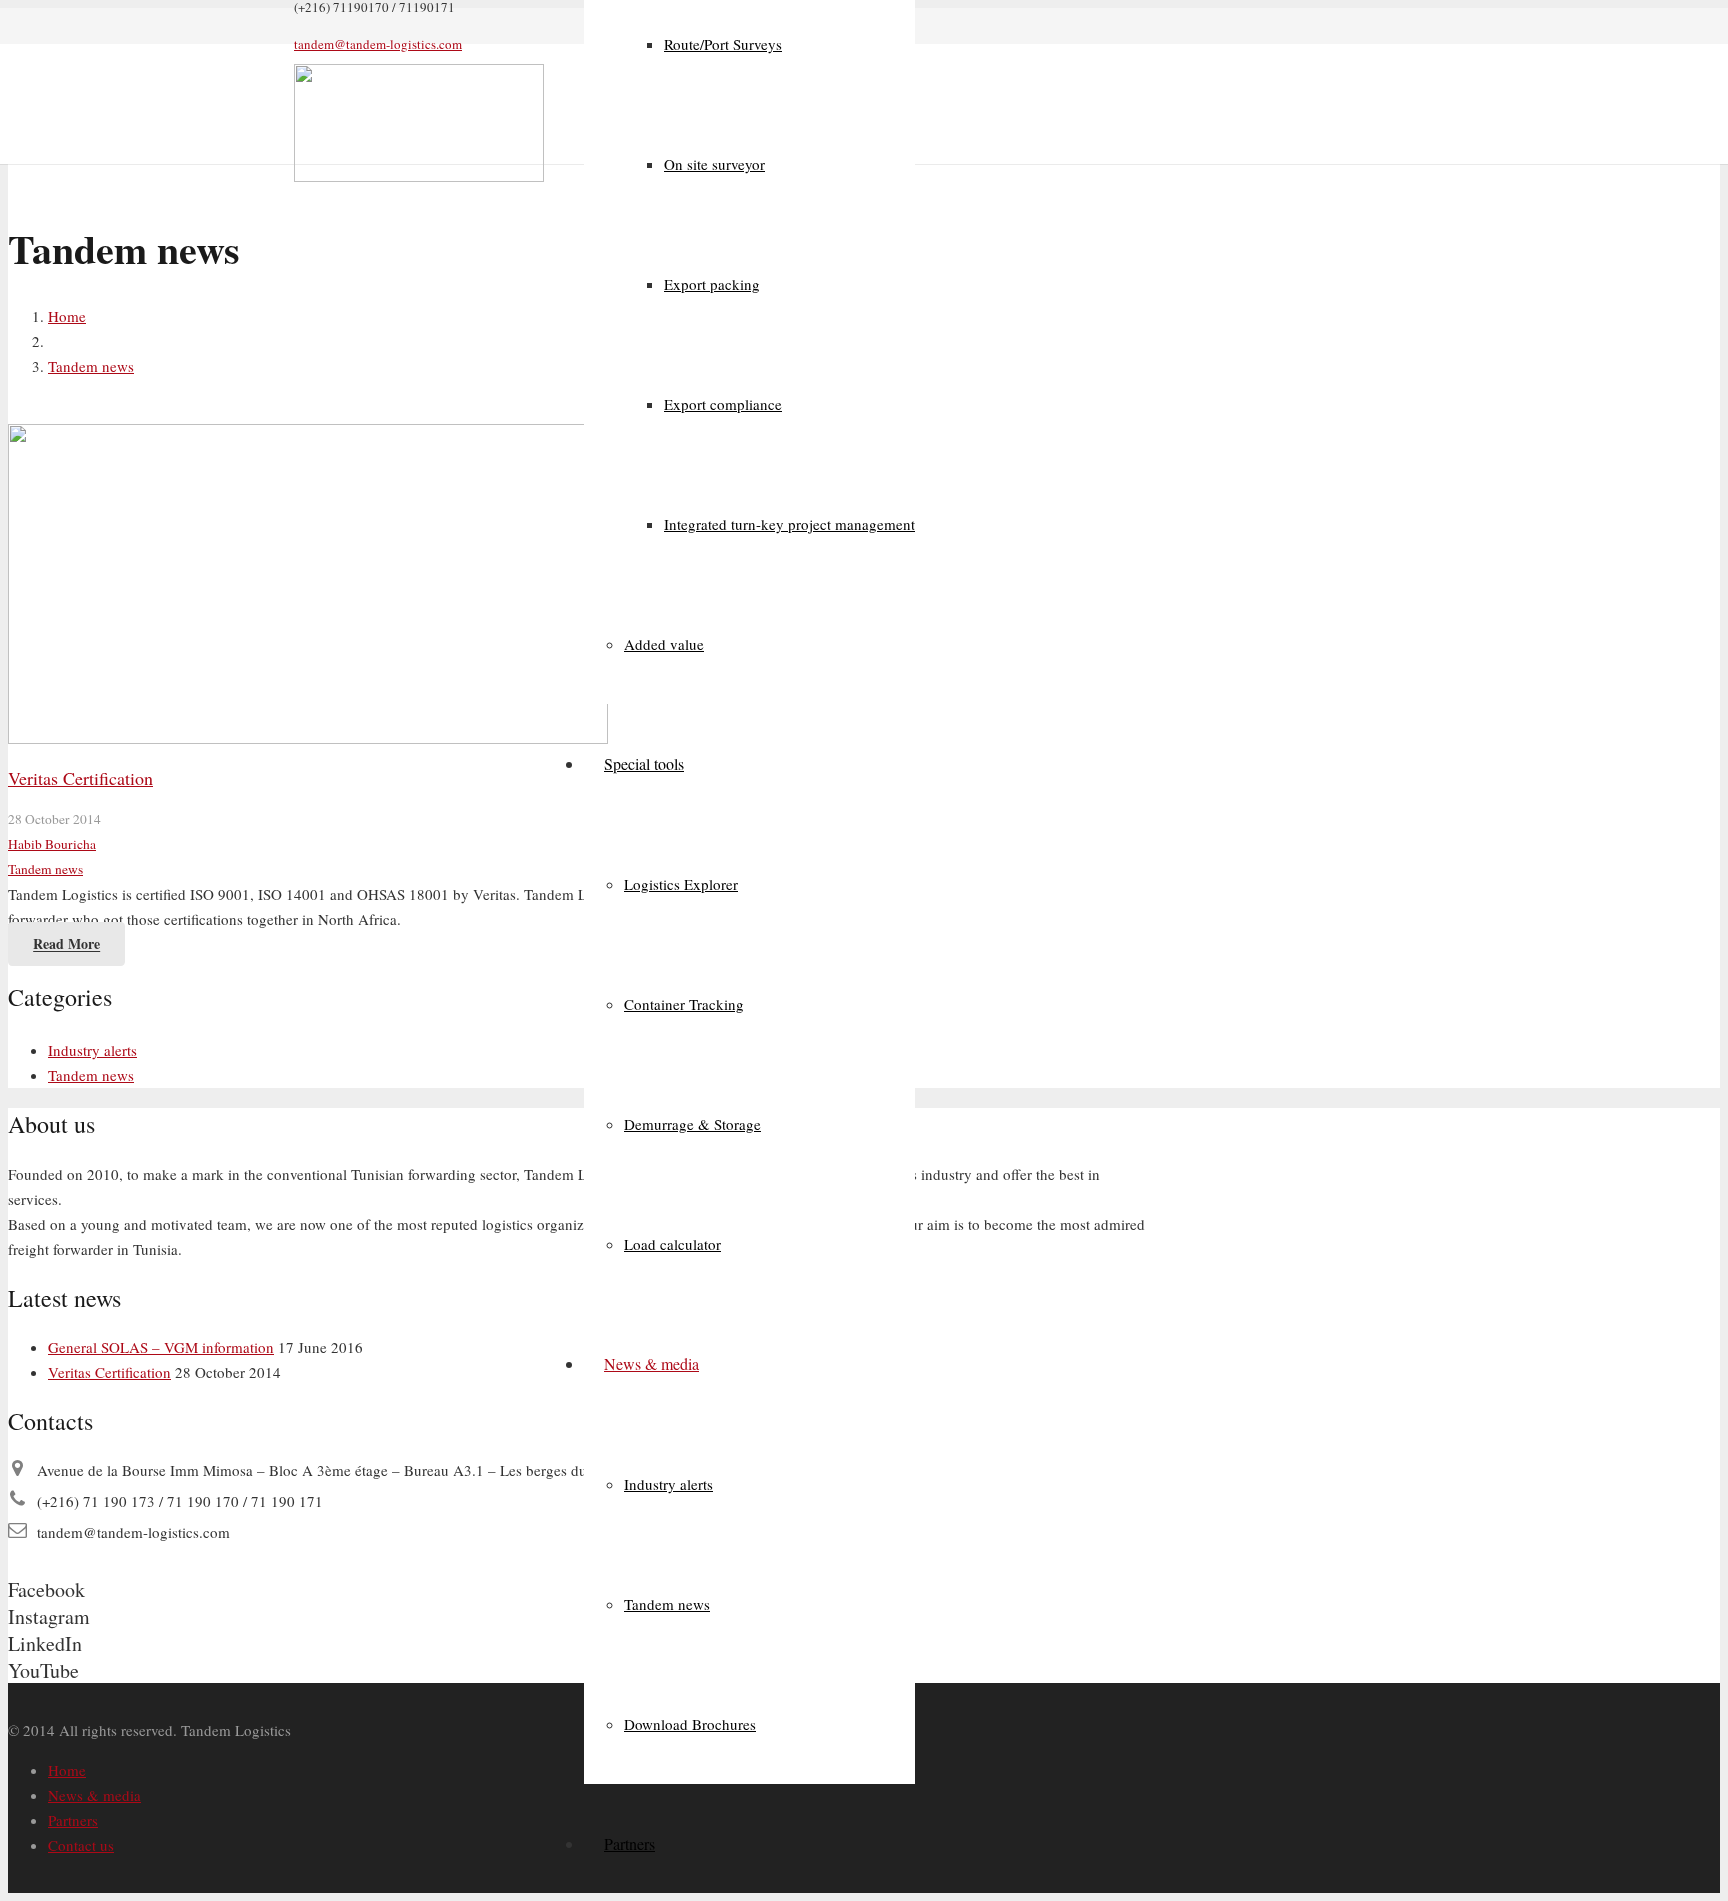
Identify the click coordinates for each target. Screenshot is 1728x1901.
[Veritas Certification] (308, 738)
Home (67, 1770)
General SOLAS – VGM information (161, 1347)
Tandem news (45, 869)
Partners (73, 1820)
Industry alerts (92, 1050)
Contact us (81, 1845)
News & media (94, 1795)
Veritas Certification (80, 778)
